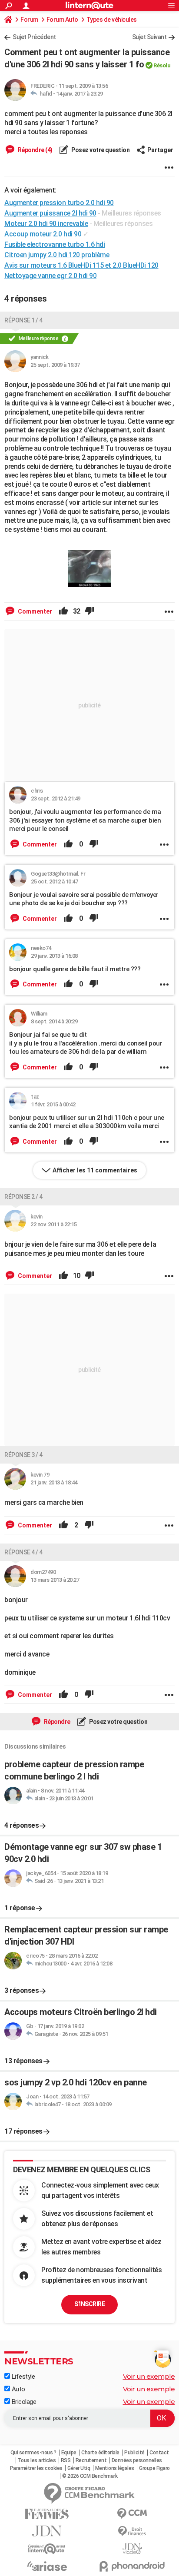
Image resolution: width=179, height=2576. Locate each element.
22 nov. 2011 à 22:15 (53, 1224)
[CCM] (132, 2514)
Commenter (34, 611)
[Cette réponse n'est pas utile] (89, 611)
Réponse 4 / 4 (23, 1552)
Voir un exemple (149, 2376)
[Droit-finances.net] (132, 2531)
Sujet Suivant (149, 37)
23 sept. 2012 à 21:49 (56, 798)
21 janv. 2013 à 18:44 (54, 1482)
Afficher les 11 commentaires (95, 1170)
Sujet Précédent (34, 37)
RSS (66, 2460)
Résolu (162, 65)
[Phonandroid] (132, 2566)
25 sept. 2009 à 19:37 (55, 365)
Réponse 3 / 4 (23, 1455)
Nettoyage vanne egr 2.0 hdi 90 (50, 276)
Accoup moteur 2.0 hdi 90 (43, 234)
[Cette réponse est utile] (63, 611)
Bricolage (23, 2402)
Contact (159, 2453)
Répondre (56, 1722)
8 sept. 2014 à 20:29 (54, 1021)
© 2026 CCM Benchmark (90, 2476)
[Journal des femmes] (47, 2514)
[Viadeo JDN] (132, 2549)
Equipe (69, 2453)
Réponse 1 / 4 (23, 320)
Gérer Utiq (79, 2468)
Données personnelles (137, 2460)
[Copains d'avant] (47, 2549)
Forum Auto (62, 20)
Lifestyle (22, 2377)
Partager (160, 150)
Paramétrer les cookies (36, 2468)
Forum (29, 20)
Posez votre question (100, 150)
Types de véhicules (112, 20)
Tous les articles (37, 2460)
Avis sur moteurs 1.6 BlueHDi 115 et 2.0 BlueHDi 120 (81, 265)
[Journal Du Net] (47, 2531)
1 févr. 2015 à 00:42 (53, 1104)
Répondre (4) (35, 150)
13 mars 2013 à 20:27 (55, 1580)
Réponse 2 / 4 (23, 1197)
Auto (18, 2389)
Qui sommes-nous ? (33, 2453)
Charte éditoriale (100, 2453)
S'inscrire (89, 2304)
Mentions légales (115, 2468)
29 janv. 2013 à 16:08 (54, 956)
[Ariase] (47, 2566)
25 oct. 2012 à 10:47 (54, 881)
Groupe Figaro (154, 2468)
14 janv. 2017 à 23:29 (80, 94)
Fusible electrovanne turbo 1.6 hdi (55, 244)
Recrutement (91, 2460)
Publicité (134, 2453)
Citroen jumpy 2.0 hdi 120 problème (57, 255)
